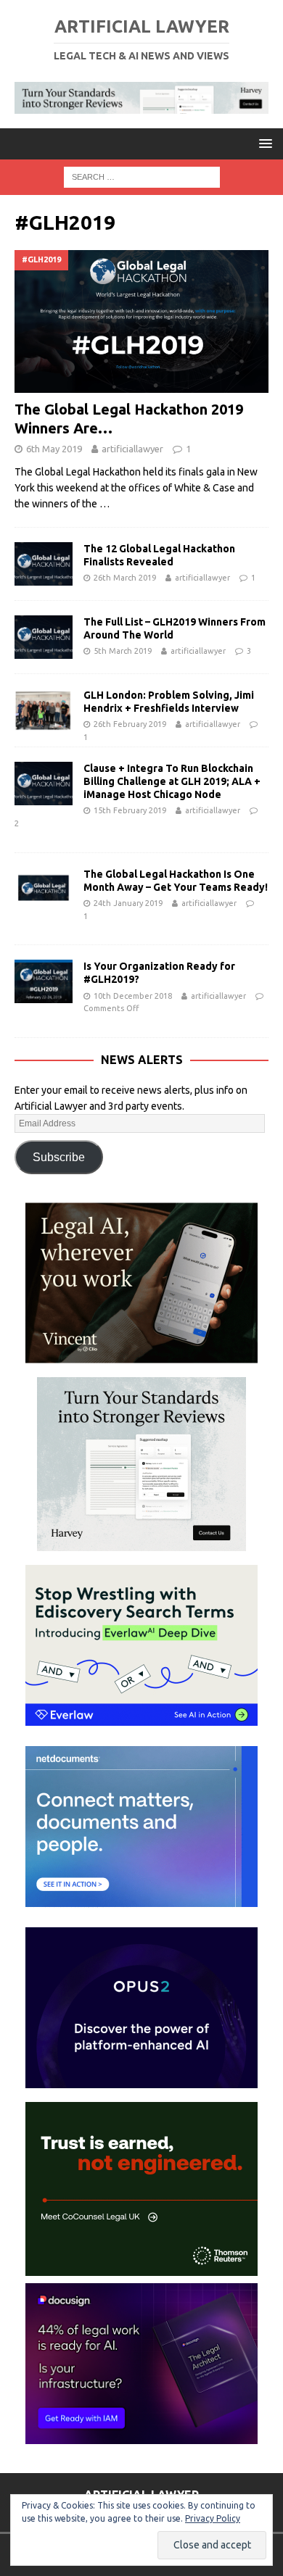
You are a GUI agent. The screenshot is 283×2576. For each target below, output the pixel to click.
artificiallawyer (132, 449)
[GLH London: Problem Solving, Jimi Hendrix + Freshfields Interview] (44, 710)
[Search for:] (142, 176)
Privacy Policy (213, 2518)
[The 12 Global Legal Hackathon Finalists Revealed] (44, 564)
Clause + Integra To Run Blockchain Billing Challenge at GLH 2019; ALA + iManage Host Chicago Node (172, 781)
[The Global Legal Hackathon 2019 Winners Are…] (141, 321)
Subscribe (59, 1157)
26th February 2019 (130, 724)
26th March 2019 (125, 578)
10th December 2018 (133, 996)
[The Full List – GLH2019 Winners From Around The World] (44, 637)
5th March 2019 (123, 651)
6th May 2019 (54, 449)
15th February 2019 (130, 810)
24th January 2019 (128, 903)
